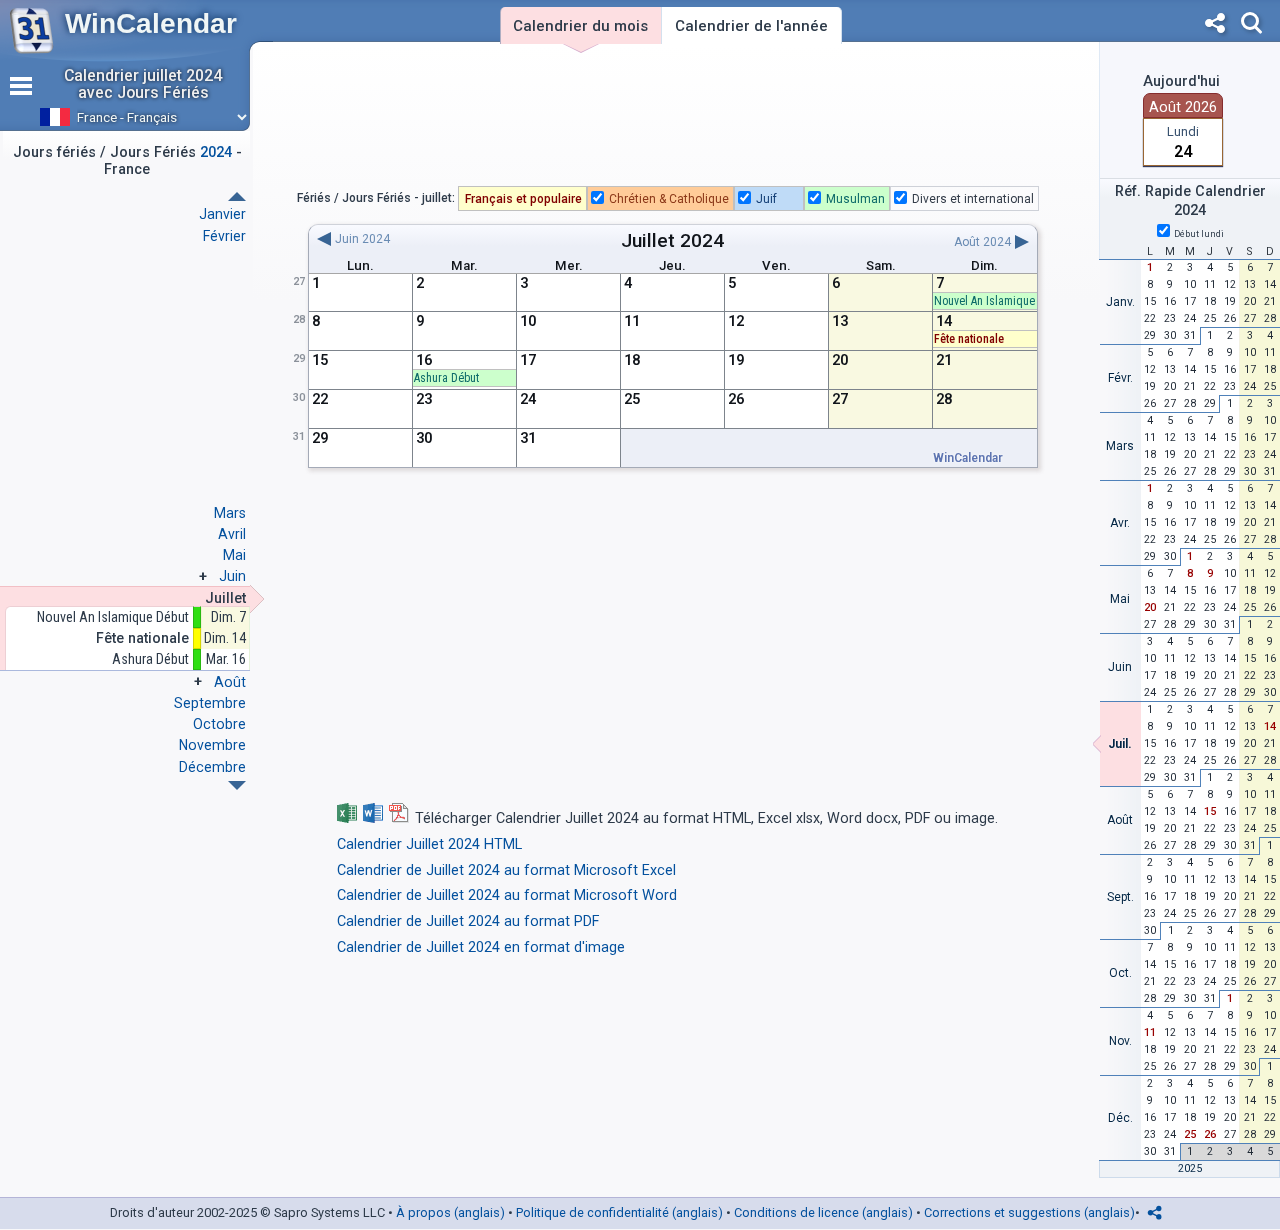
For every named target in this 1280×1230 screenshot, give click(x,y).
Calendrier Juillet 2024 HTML (429, 844)
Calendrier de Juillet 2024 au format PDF (468, 921)
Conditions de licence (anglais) (823, 1212)
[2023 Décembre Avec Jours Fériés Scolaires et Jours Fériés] (237, 196)
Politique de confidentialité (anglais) (619, 1212)
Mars (230, 513)
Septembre (210, 703)
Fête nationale (969, 339)
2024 (702, 240)
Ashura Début (150, 659)
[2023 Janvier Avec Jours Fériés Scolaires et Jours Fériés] (237, 785)
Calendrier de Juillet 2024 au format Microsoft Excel (506, 870)
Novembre (212, 745)
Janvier (222, 214)
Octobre (219, 724)
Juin (232, 576)
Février (224, 236)
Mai (234, 555)
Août (230, 682)
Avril (232, 534)
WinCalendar (151, 23)
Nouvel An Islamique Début (113, 617)
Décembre (212, 767)
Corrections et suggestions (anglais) (1029, 1212)
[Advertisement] (673, 119)
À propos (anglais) (450, 1212)
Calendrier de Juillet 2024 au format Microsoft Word (507, 895)
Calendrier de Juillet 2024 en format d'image (481, 947)
